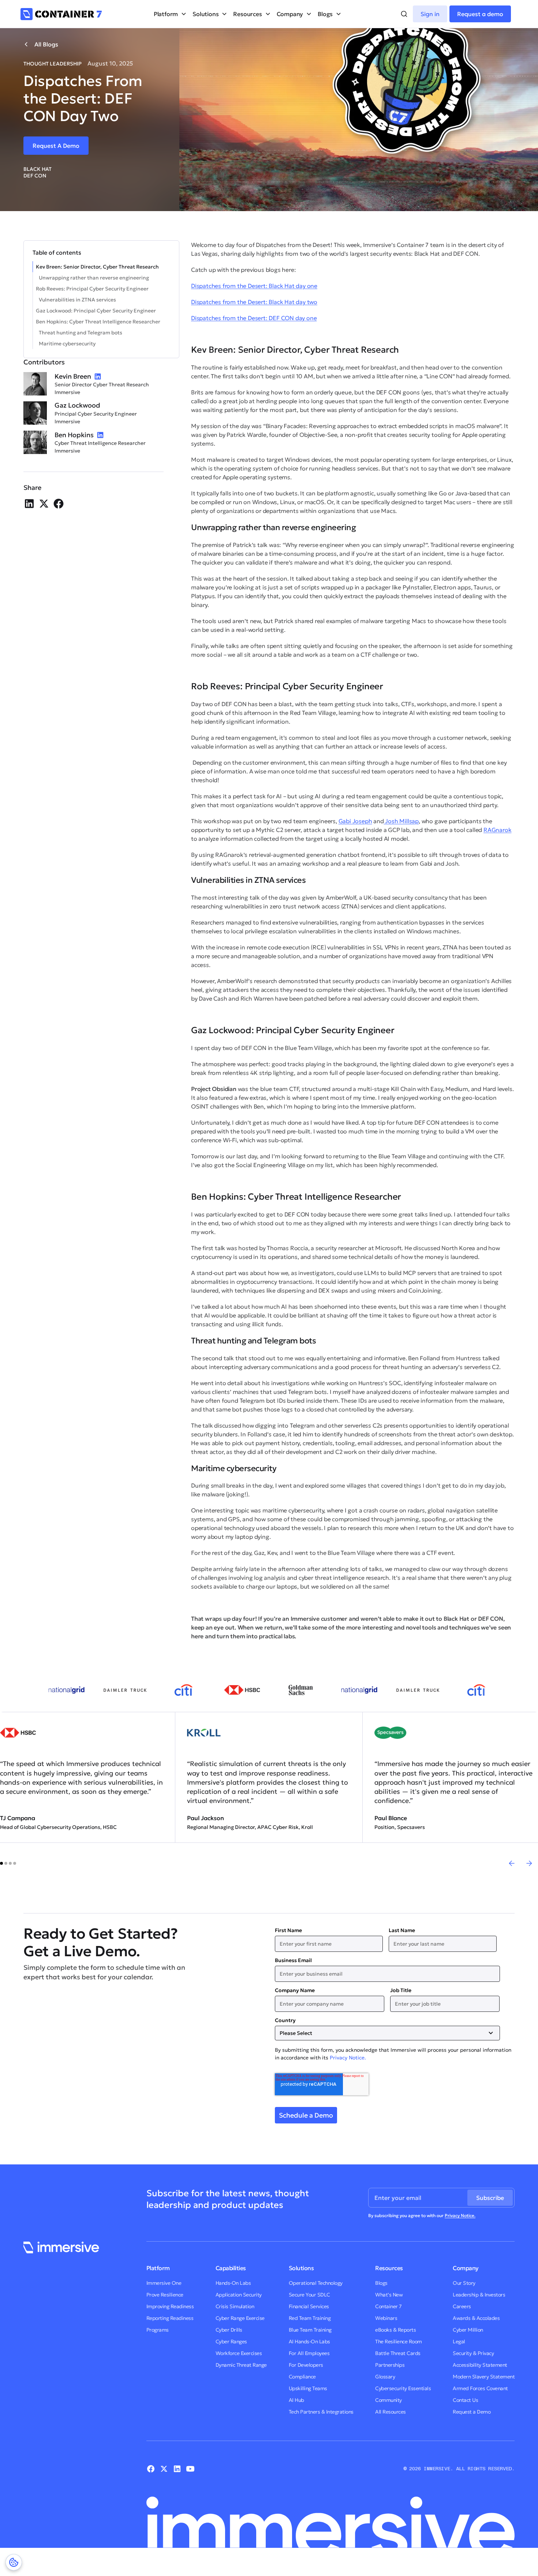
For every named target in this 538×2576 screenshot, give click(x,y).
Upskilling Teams (308, 2388)
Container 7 (388, 2306)
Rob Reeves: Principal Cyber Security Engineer (92, 289)
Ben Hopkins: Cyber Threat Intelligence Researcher (98, 322)
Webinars (386, 2318)
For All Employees (309, 2353)
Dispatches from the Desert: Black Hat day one (254, 286)
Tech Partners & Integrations (321, 2412)
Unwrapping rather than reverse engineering (94, 278)
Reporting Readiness (170, 2318)
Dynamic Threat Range (241, 2365)
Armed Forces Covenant (480, 2388)
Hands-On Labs (233, 2283)
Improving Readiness (170, 2306)
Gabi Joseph (355, 821)
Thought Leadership (53, 64)
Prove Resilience (165, 2295)
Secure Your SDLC (309, 2295)
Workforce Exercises (239, 2353)
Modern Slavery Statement (484, 2377)
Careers (462, 2306)
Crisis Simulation (235, 2306)
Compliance (302, 2377)
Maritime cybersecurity (67, 344)
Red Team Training (310, 2318)
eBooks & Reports (395, 2330)
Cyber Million (468, 2330)
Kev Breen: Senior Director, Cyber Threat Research (97, 267)
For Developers (306, 2365)
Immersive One (164, 2283)
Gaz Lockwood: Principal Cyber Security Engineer (96, 311)
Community (388, 2400)
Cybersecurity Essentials (403, 2388)
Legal (459, 2341)
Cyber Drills (229, 2330)
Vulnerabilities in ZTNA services (77, 300)
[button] (170, 14)
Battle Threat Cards (398, 2353)
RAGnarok (497, 830)
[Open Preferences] (14, 2562)
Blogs (381, 2283)
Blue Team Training (310, 2330)
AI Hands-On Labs (309, 2341)
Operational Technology (316, 2283)
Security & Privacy (473, 2353)
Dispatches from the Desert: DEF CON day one (254, 318)
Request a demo (480, 14)
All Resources (391, 2412)
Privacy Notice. (348, 2058)
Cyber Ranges (231, 2341)
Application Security (239, 2295)
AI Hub (296, 2400)
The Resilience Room (399, 2341)
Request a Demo (472, 2412)
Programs (158, 2330)
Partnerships (390, 2365)
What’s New (389, 2295)
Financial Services (309, 2306)
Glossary (385, 2377)
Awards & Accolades (476, 2318)
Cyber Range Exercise (240, 2318)
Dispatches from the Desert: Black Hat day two (254, 302)
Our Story (464, 2283)
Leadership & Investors (479, 2295)
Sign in (430, 14)
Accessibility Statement (480, 2365)
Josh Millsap (401, 821)
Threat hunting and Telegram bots (81, 333)
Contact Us (465, 2400)
